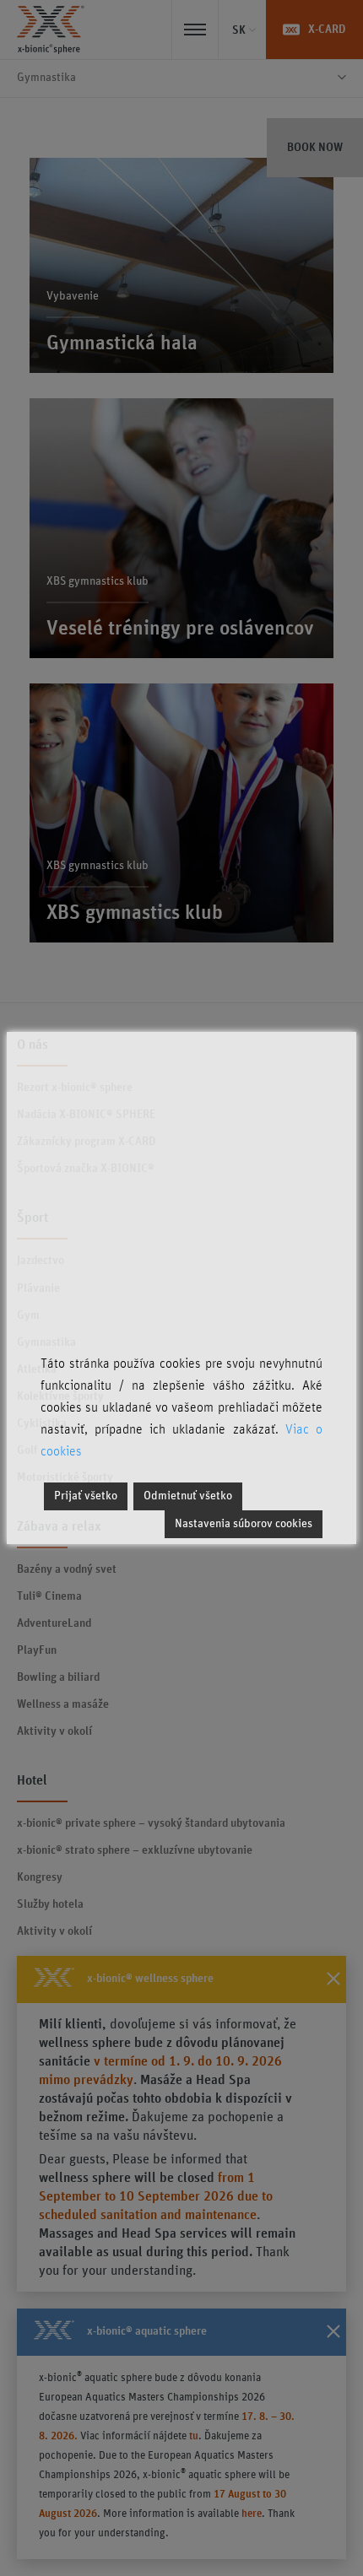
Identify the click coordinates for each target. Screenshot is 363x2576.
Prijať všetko (86, 1496)
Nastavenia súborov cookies (244, 1524)
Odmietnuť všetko (188, 1496)
